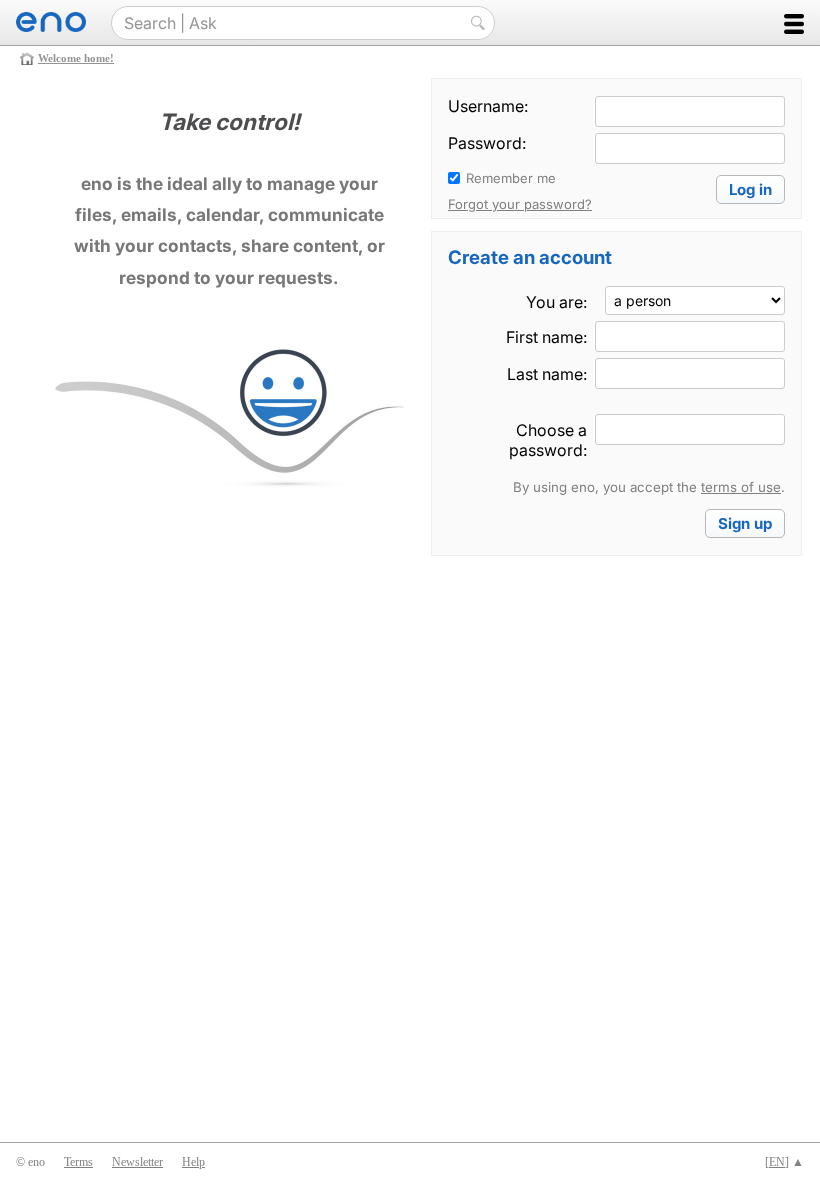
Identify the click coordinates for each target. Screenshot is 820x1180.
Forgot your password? (520, 204)
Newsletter (137, 1162)
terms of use (741, 487)
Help (193, 1162)
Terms (78, 1162)
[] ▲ (784, 1162)
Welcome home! (76, 58)
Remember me (511, 178)
